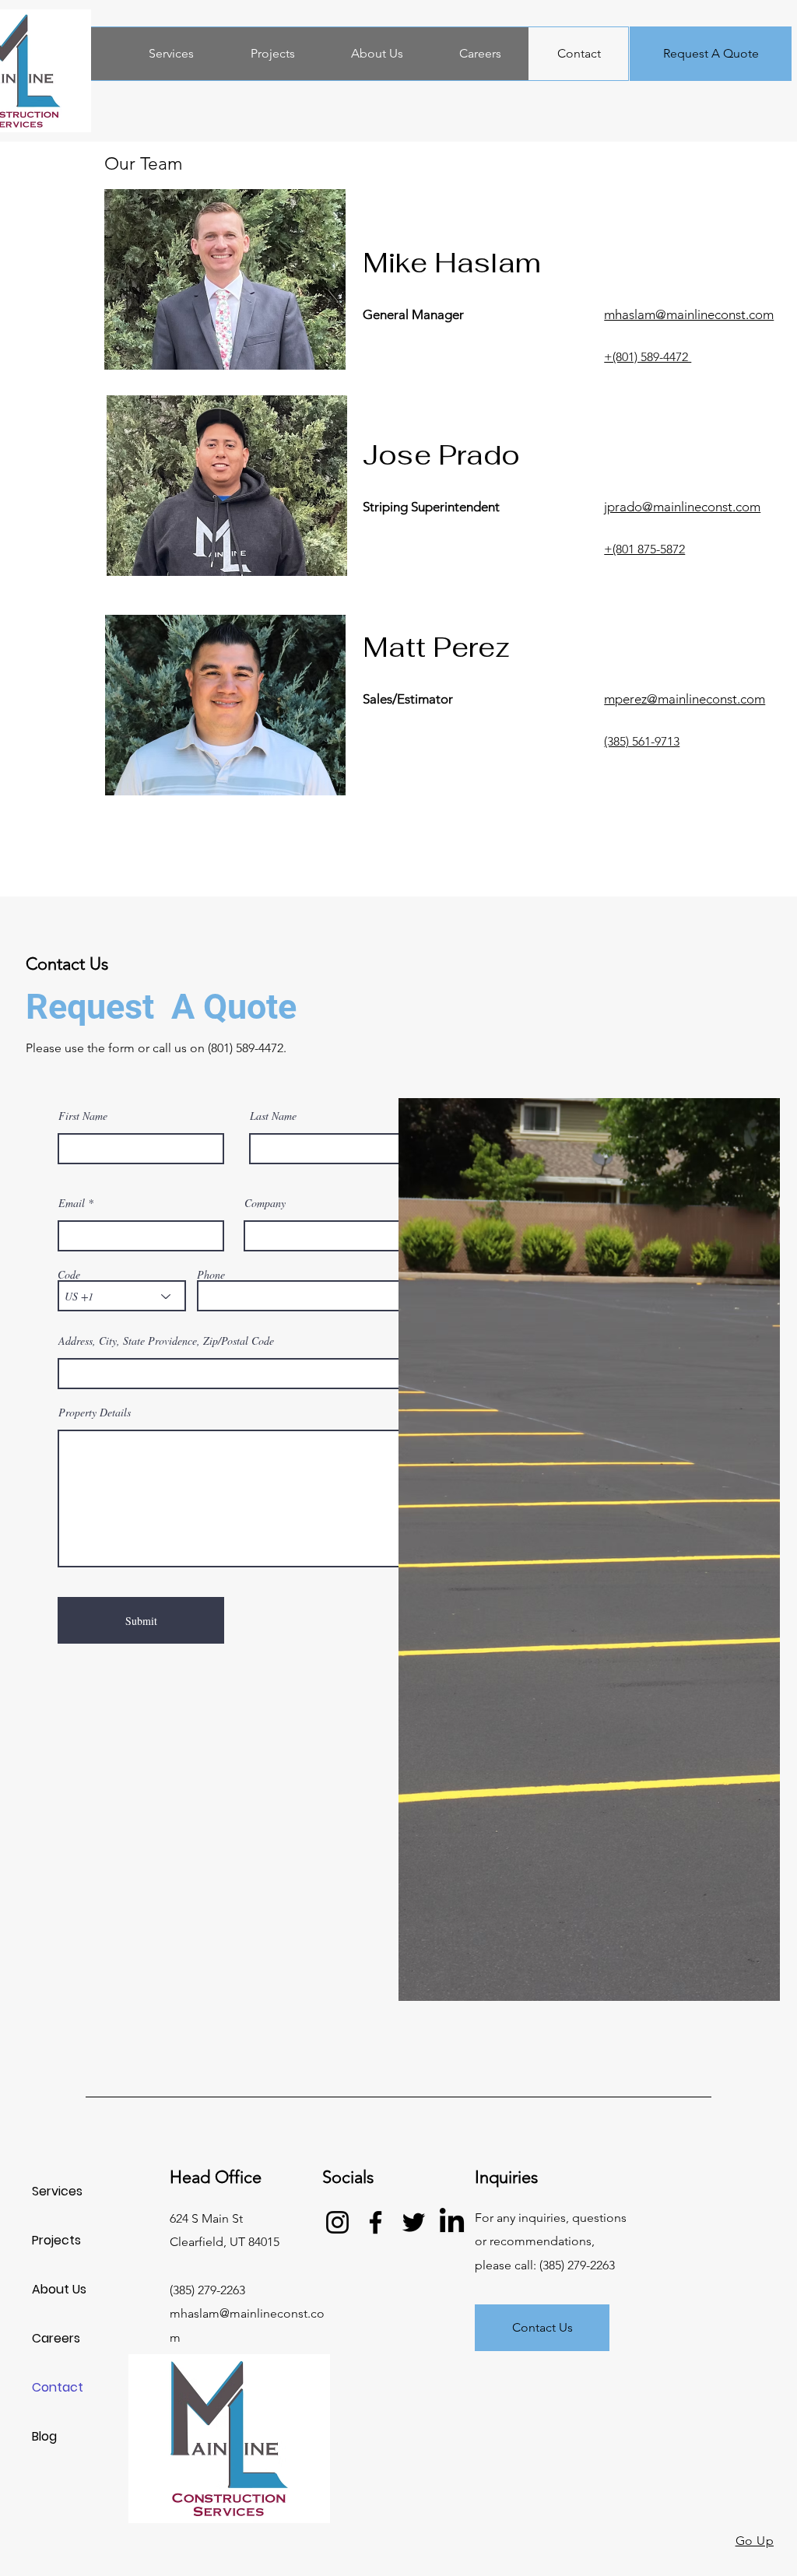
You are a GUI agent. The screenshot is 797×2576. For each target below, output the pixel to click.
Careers (56, 2338)
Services (57, 2191)
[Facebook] (376, 2222)
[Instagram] (337, 2222)
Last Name (273, 1116)
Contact (58, 2387)
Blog (44, 2436)
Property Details (95, 1413)
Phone (211, 1275)
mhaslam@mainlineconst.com (689, 314)
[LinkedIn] (452, 2222)
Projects (56, 2240)
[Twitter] (414, 2222)
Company (265, 1203)
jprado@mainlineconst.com (682, 507)
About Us (59, 2289)
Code (69, 1275)
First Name (83, 1116)
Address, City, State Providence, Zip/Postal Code (166, 1341)
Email (72, 1203)
